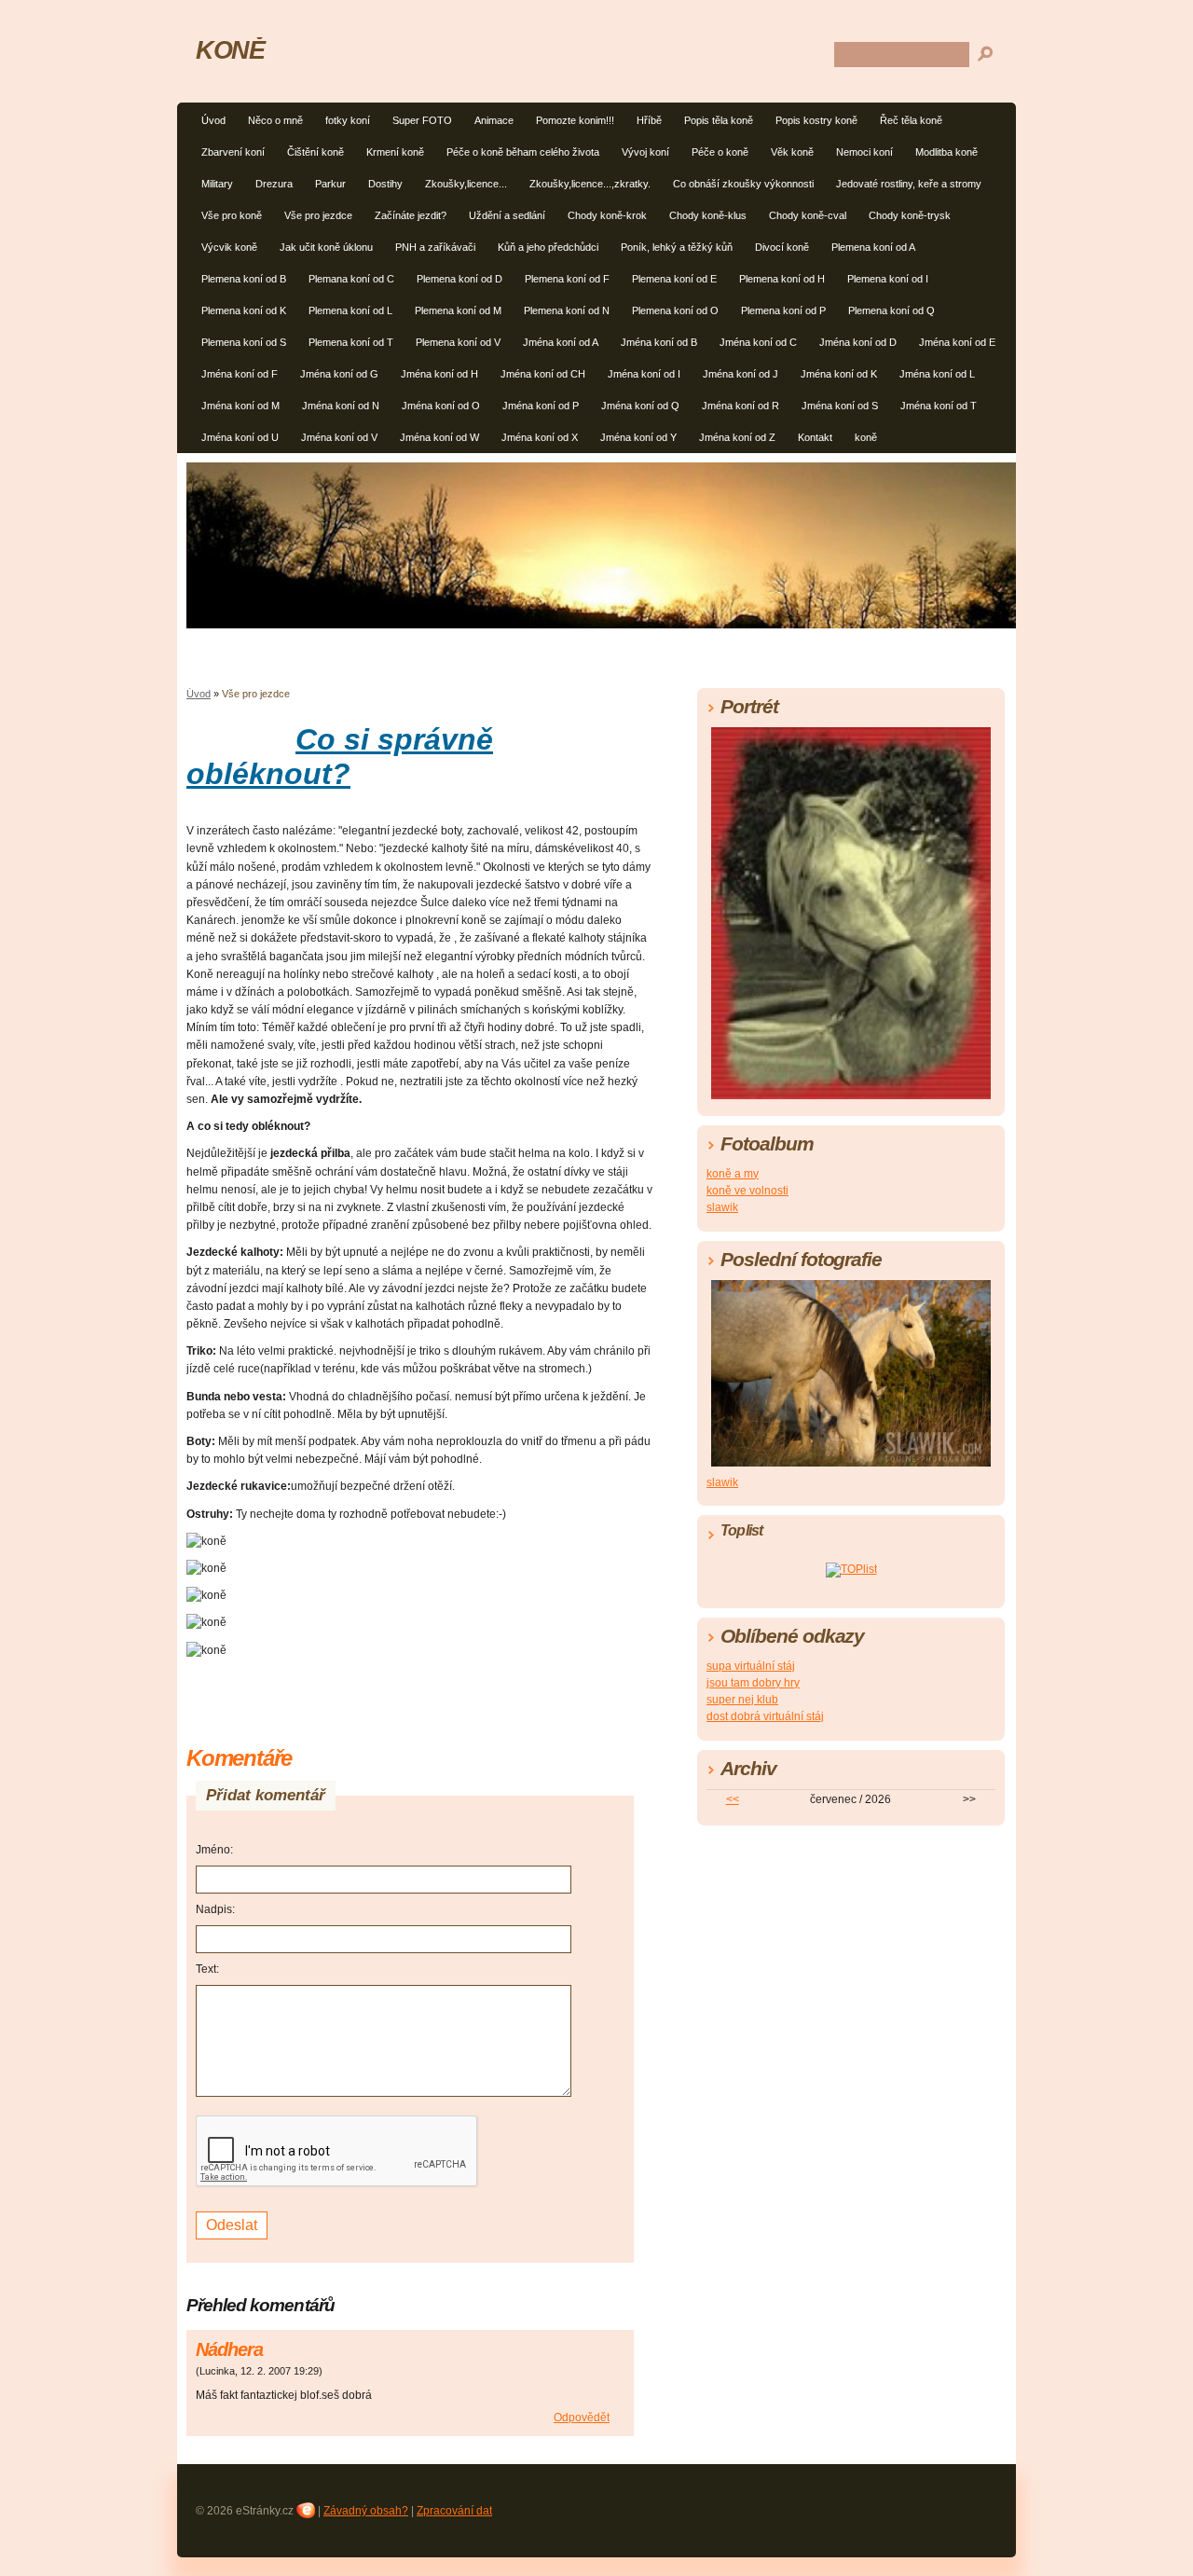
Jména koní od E (957, 342)
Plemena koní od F (567, 279)
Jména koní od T (939, 406)
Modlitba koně (946, 152)
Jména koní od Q (640, 406)
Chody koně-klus (708, 215)
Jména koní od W (439, 437)
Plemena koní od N (567, 310)
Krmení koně (395, 152)
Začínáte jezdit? (411, 215)
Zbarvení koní (233, 152)
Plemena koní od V (458, 342)
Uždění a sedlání (507, 215)
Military (217, 184)
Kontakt (815, 437)
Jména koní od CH (543, 374)
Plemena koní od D (459, 279)
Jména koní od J (740, 374)
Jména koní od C (758, 342)
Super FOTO (422, 120)
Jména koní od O (441, 406)
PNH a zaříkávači (435, 247)
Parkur (330, 184)
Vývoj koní (645, 152)
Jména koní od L (937, 374)
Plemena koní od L (350, 310)
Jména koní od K (839, 374)
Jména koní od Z (737, 437)
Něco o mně (275, 120)
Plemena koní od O (675, 310)
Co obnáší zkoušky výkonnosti (743, 184)
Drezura (274, 184)
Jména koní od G (339, 374)
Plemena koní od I (888, 279)
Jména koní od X (540, 437)
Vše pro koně (232, 215)
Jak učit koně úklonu (326, 247)
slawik (722, 1207)
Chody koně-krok (607, 215)
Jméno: (214, 1850)
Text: (207, 1969)
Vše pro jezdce (318, 215)
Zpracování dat (454, 2511)
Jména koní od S (840, 406)
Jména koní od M (240, 406)
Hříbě (649, 120)
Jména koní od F (240, 374)
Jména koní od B (659, 342)
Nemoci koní (864, 152)
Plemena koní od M (458, 310)
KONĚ (230, 50)
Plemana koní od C (351, 279)
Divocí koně (782, 247)
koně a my (733, 1174)
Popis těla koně (719, 120)
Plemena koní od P (783, 310)
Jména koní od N (341, 406)
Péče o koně (720, 152)
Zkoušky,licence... (466, 184)
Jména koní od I (644, 374)
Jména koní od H (439, 374)
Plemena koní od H (782, 279)
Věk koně (792, 152)
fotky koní (348, 120)
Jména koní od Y (638, 437)
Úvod (213, 120)
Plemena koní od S (244, 342)
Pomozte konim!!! (575, 120)
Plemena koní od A (873, 247)
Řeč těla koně (911, 120)
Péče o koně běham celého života (523, 152)
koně (866, 437)
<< (733, 1799)
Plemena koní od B (244, 279)
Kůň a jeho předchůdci (548, 247)
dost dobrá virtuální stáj (765, 1716)
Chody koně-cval (808, 215)
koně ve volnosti (747, 1191)
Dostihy (385, 184)
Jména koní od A (561, 342)
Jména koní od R (740, 406)
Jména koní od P (541, 406)
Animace (494, 120)
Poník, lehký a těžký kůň (677, 247)
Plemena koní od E (674, 279)
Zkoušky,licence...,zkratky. (590, 184)
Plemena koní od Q (891, 310)
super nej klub (742, 1700)
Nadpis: (215, 1909)
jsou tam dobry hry (753, 1683)
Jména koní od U (240, 437)
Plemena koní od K (244, 310)
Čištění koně (315, 152)
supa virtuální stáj (751, 1666)
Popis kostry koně (816, 120)
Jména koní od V (339, 437)
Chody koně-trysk (910, 215)
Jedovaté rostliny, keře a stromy (909, 184)
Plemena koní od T (351, 342)
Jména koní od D (858, 342)
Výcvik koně (229, 247)
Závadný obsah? (366, 2511)
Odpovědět (582, 2418)
